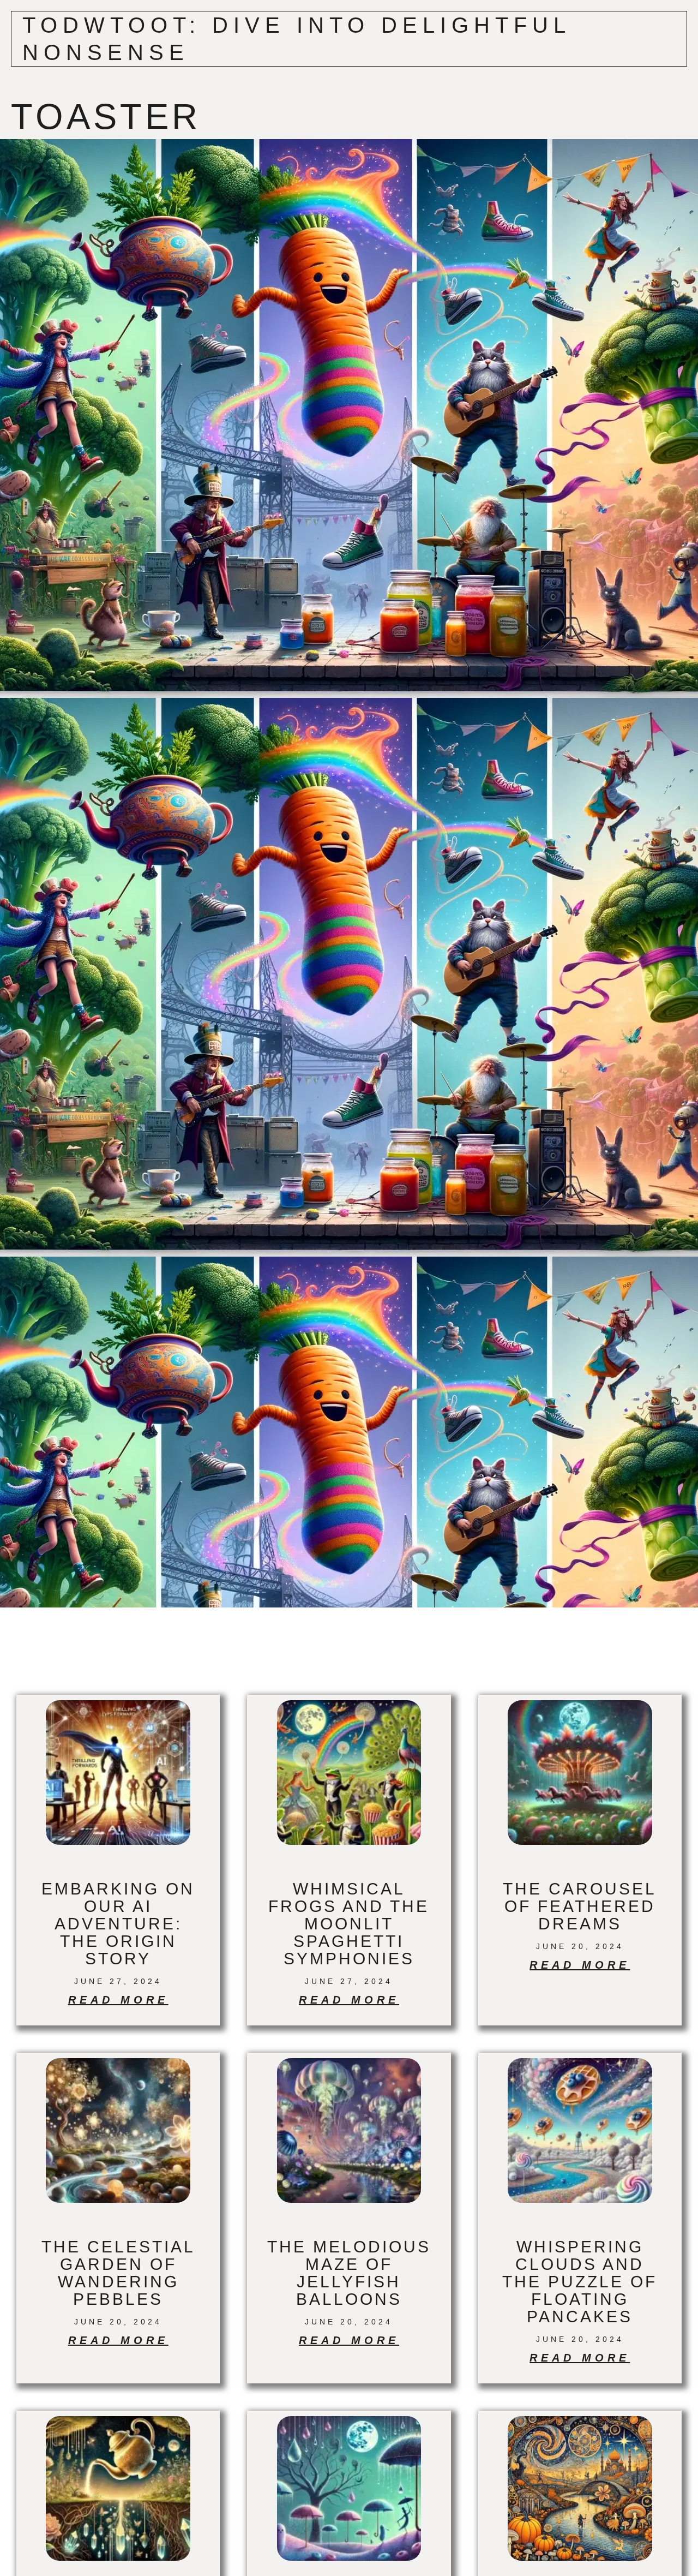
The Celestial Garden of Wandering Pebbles (118, 2273)
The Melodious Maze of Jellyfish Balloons (349, 2273)
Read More (118, 2000)
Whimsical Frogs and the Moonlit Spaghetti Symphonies (349, 1924)
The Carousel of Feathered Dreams (580, 1906)
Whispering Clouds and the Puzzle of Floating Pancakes (580, 2282)
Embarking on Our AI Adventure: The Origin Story (118, 1924)
